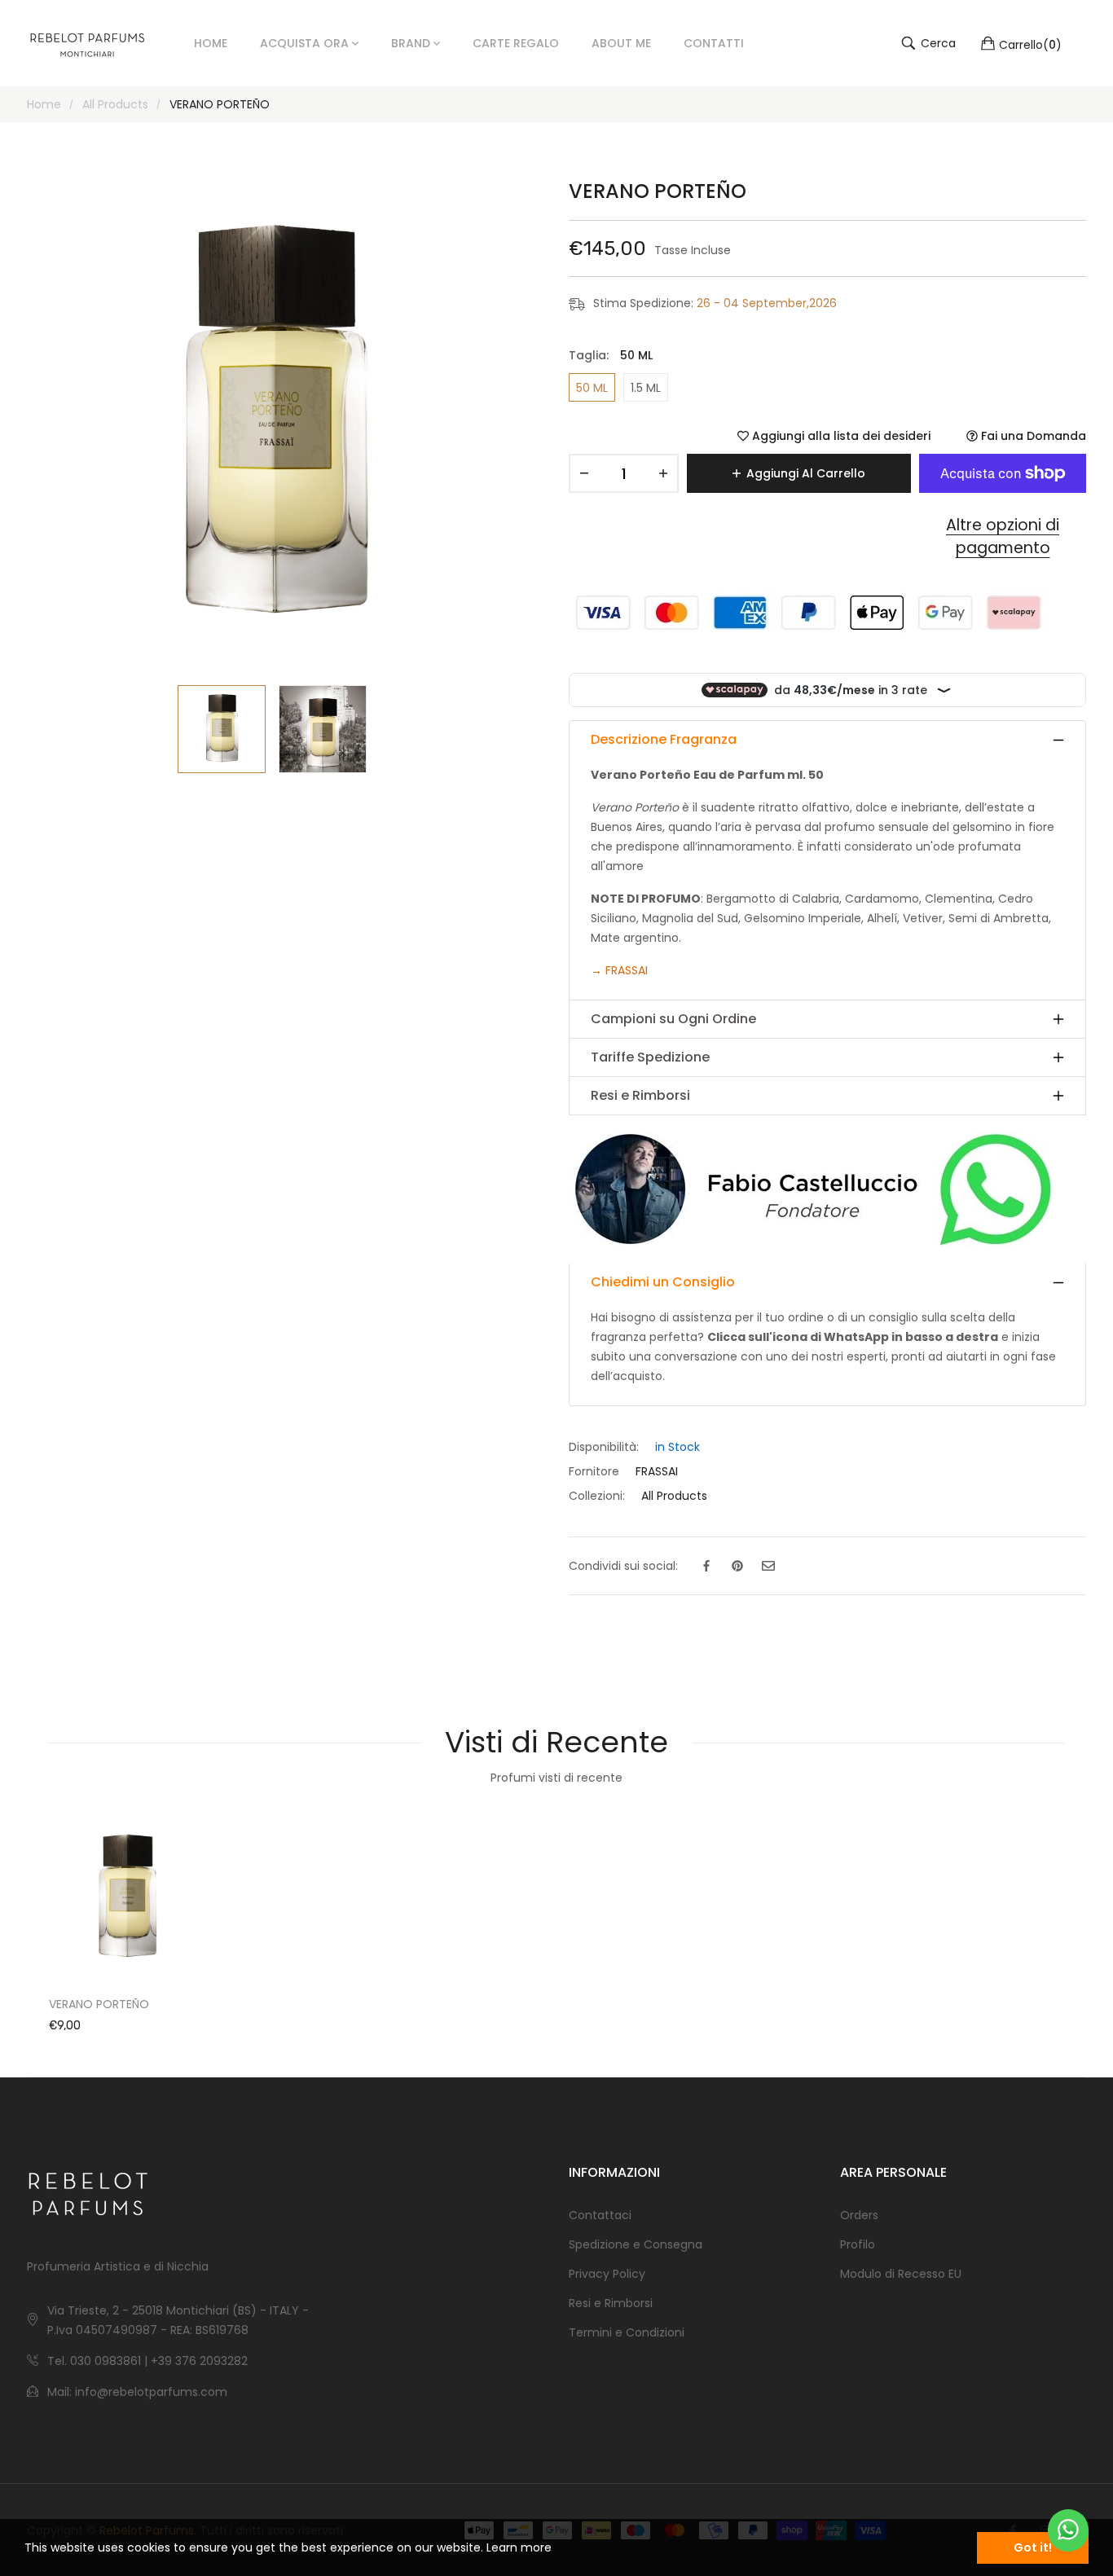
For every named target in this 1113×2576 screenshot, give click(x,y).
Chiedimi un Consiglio (663, 1282)
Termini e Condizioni (627, 2332)
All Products (674, 1496)
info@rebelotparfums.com (151, 2392)
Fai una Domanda (1032, 436)
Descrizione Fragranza (664, 739)
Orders (859, 2215)
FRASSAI (627, 970)
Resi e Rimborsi (640, 1095)
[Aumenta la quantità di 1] (663, 473)
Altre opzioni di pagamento (1003, 537)
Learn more (519, 2547)
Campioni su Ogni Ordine (673, 1019)
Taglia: (611, 355)
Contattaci (600, 2215)
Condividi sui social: (623, 1566)
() (1030, 44)
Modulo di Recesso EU (901, 2274)
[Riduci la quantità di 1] (584, 473)
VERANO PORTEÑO (99, 2004)
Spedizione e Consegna (636, 2244)
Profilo (858, 2244)
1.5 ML (646, 388)
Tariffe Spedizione (650, 1057)
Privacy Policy (607, 2274)
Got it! (1033, 2547)
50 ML (592, 388)
